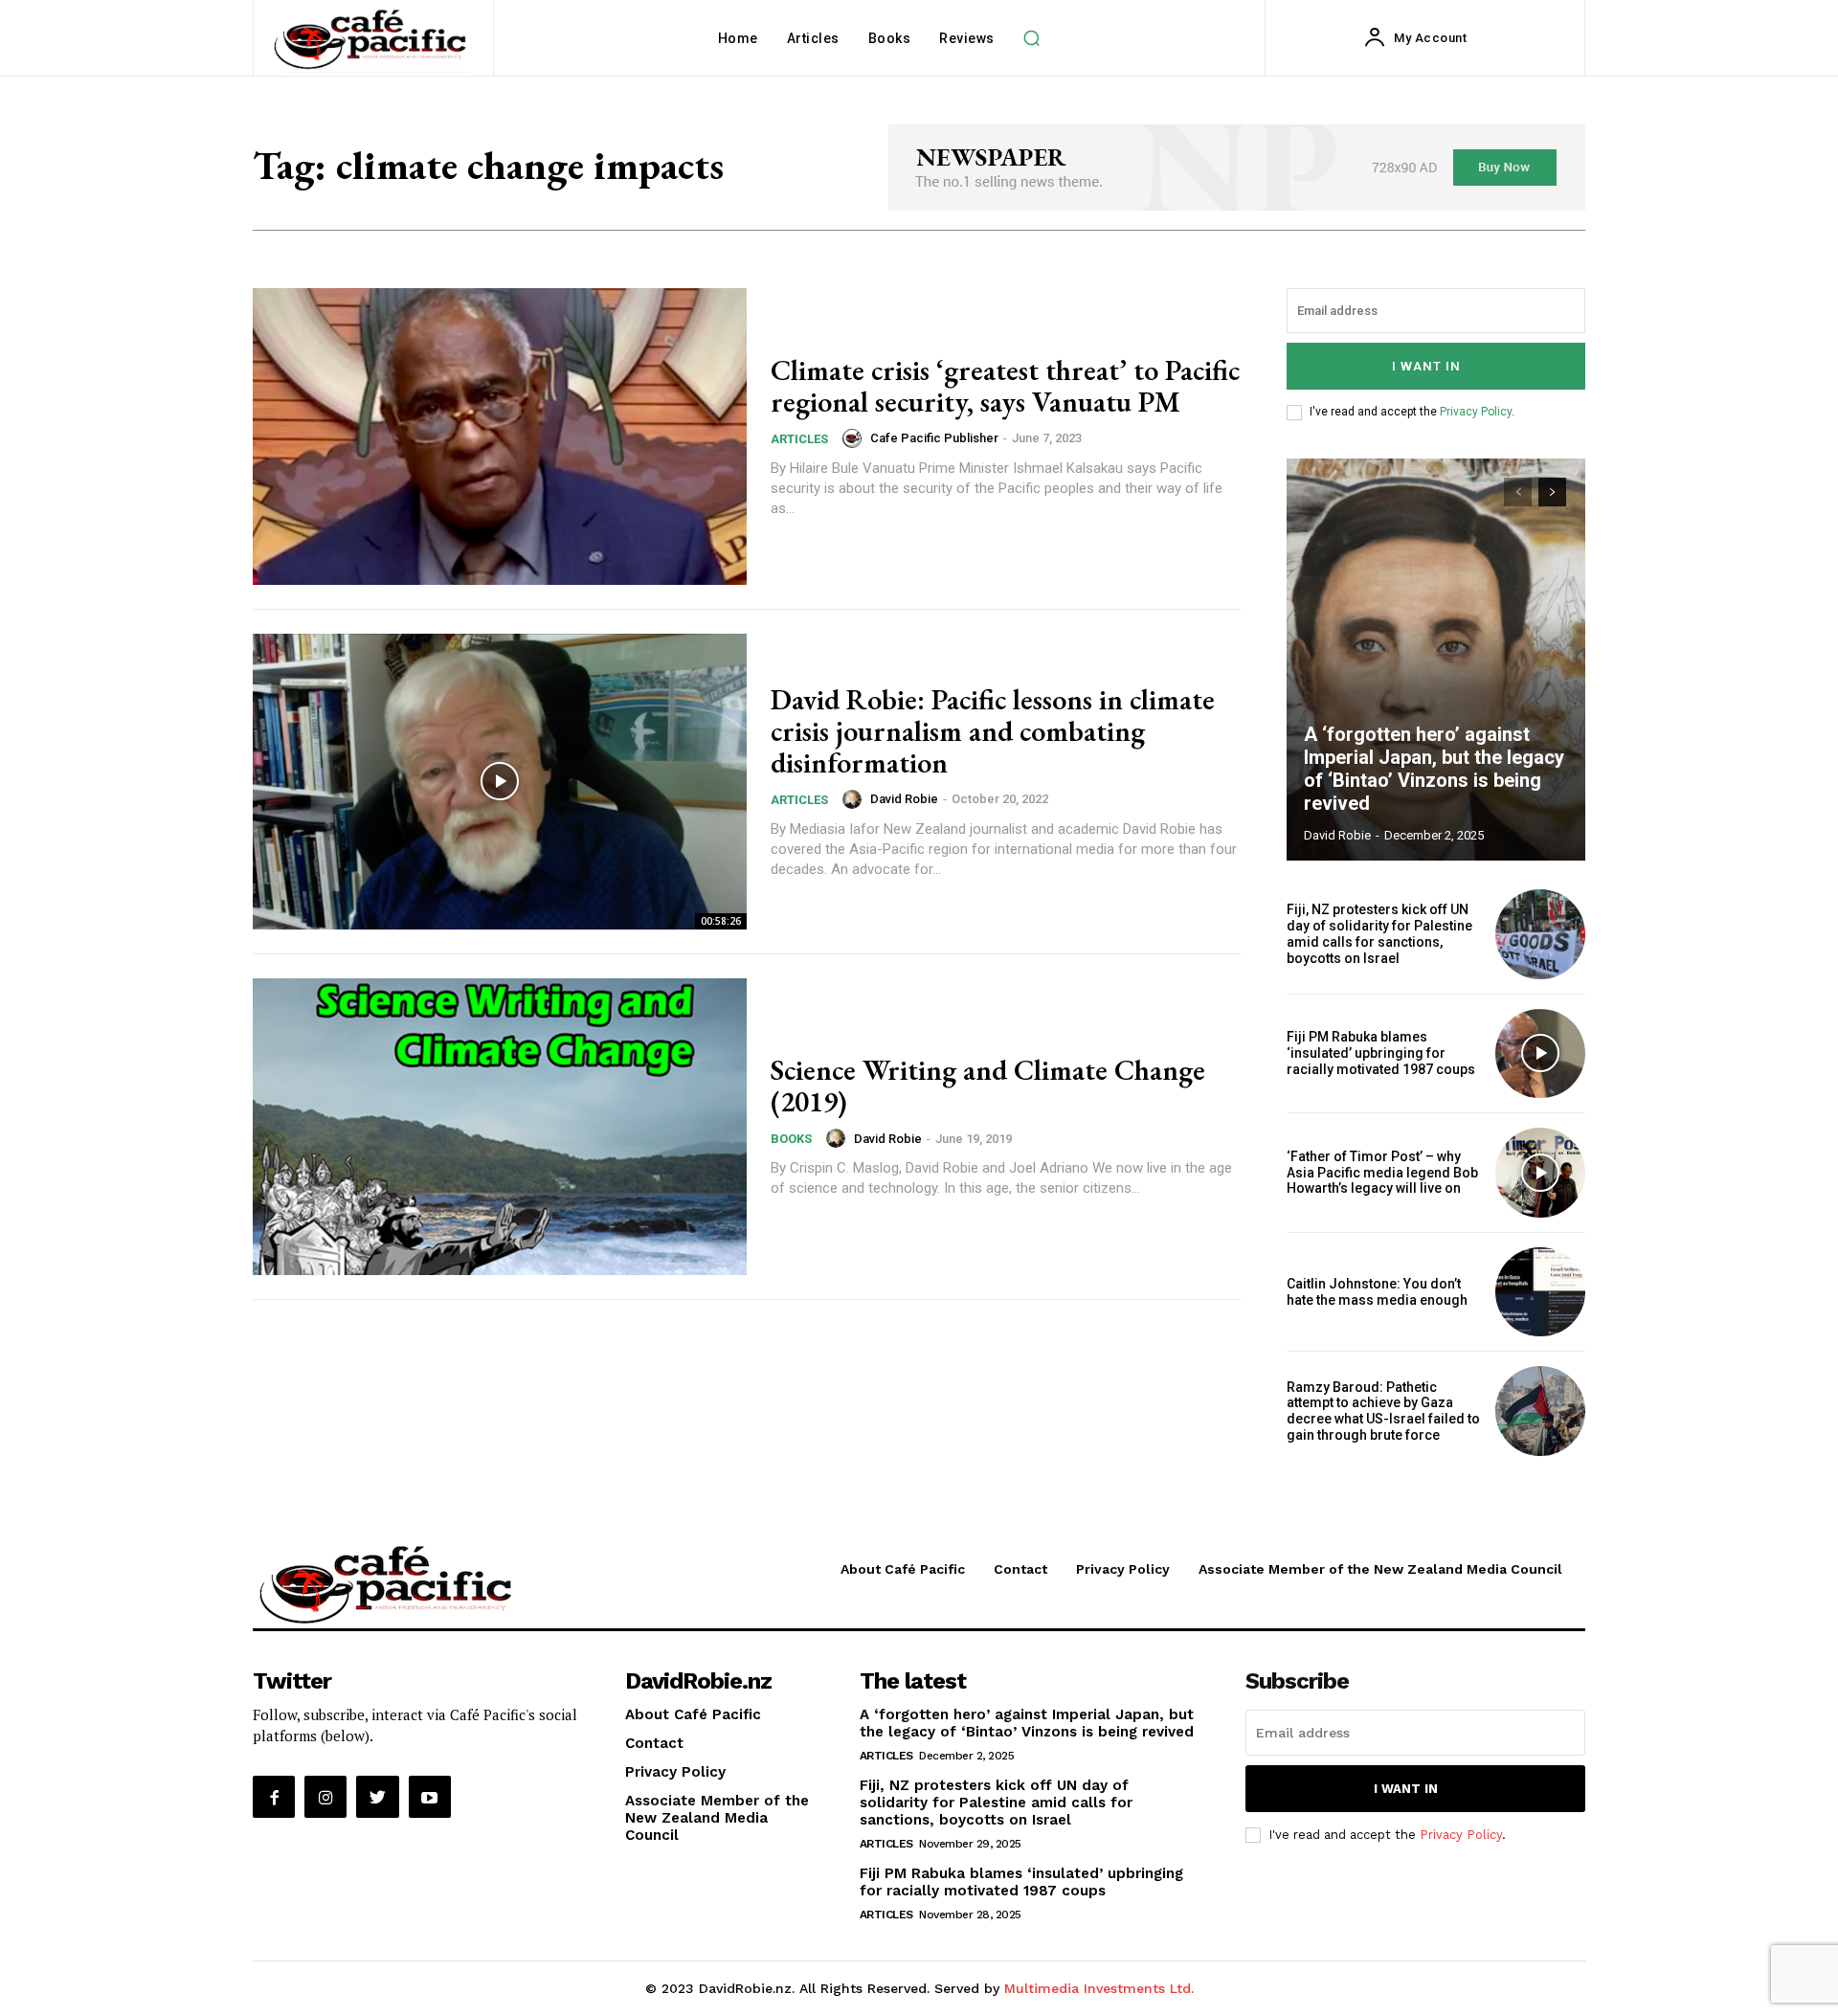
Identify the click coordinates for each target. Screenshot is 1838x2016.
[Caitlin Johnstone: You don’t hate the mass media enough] (1540, 1292)
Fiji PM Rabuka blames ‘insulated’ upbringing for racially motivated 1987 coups (1381, 1053)
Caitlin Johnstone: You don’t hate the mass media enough (1377, 1292)
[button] (1032, 38)
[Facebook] (274, 1797)
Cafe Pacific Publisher (934, 438)
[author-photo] (855, 438)
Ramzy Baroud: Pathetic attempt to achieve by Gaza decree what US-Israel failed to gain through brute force (1383, 1411)
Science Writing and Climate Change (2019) (988, 1086)
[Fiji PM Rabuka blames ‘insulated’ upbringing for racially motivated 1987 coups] (1540, 1054)
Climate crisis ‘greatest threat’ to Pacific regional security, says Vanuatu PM (1005, 386)
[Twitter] (377, 1797)
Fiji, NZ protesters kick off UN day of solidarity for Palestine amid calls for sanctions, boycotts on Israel (1379, 933)
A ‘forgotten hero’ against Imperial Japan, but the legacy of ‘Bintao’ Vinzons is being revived (1434, 769)
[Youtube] (430, 1797)
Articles (799, 439)
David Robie (904, 799)
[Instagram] (325, 1797)
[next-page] (1552, 492)
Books (791, 1139)
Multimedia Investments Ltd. (1099, 1988)
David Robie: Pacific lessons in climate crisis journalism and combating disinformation (993, 731)
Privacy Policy (1476, 412)
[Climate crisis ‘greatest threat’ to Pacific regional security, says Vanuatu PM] (500, 437)
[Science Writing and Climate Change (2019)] (500, 1127)
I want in (1426, 366)
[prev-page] (1518, 492)
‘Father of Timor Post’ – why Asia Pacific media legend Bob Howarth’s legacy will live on (1382, 1173)
